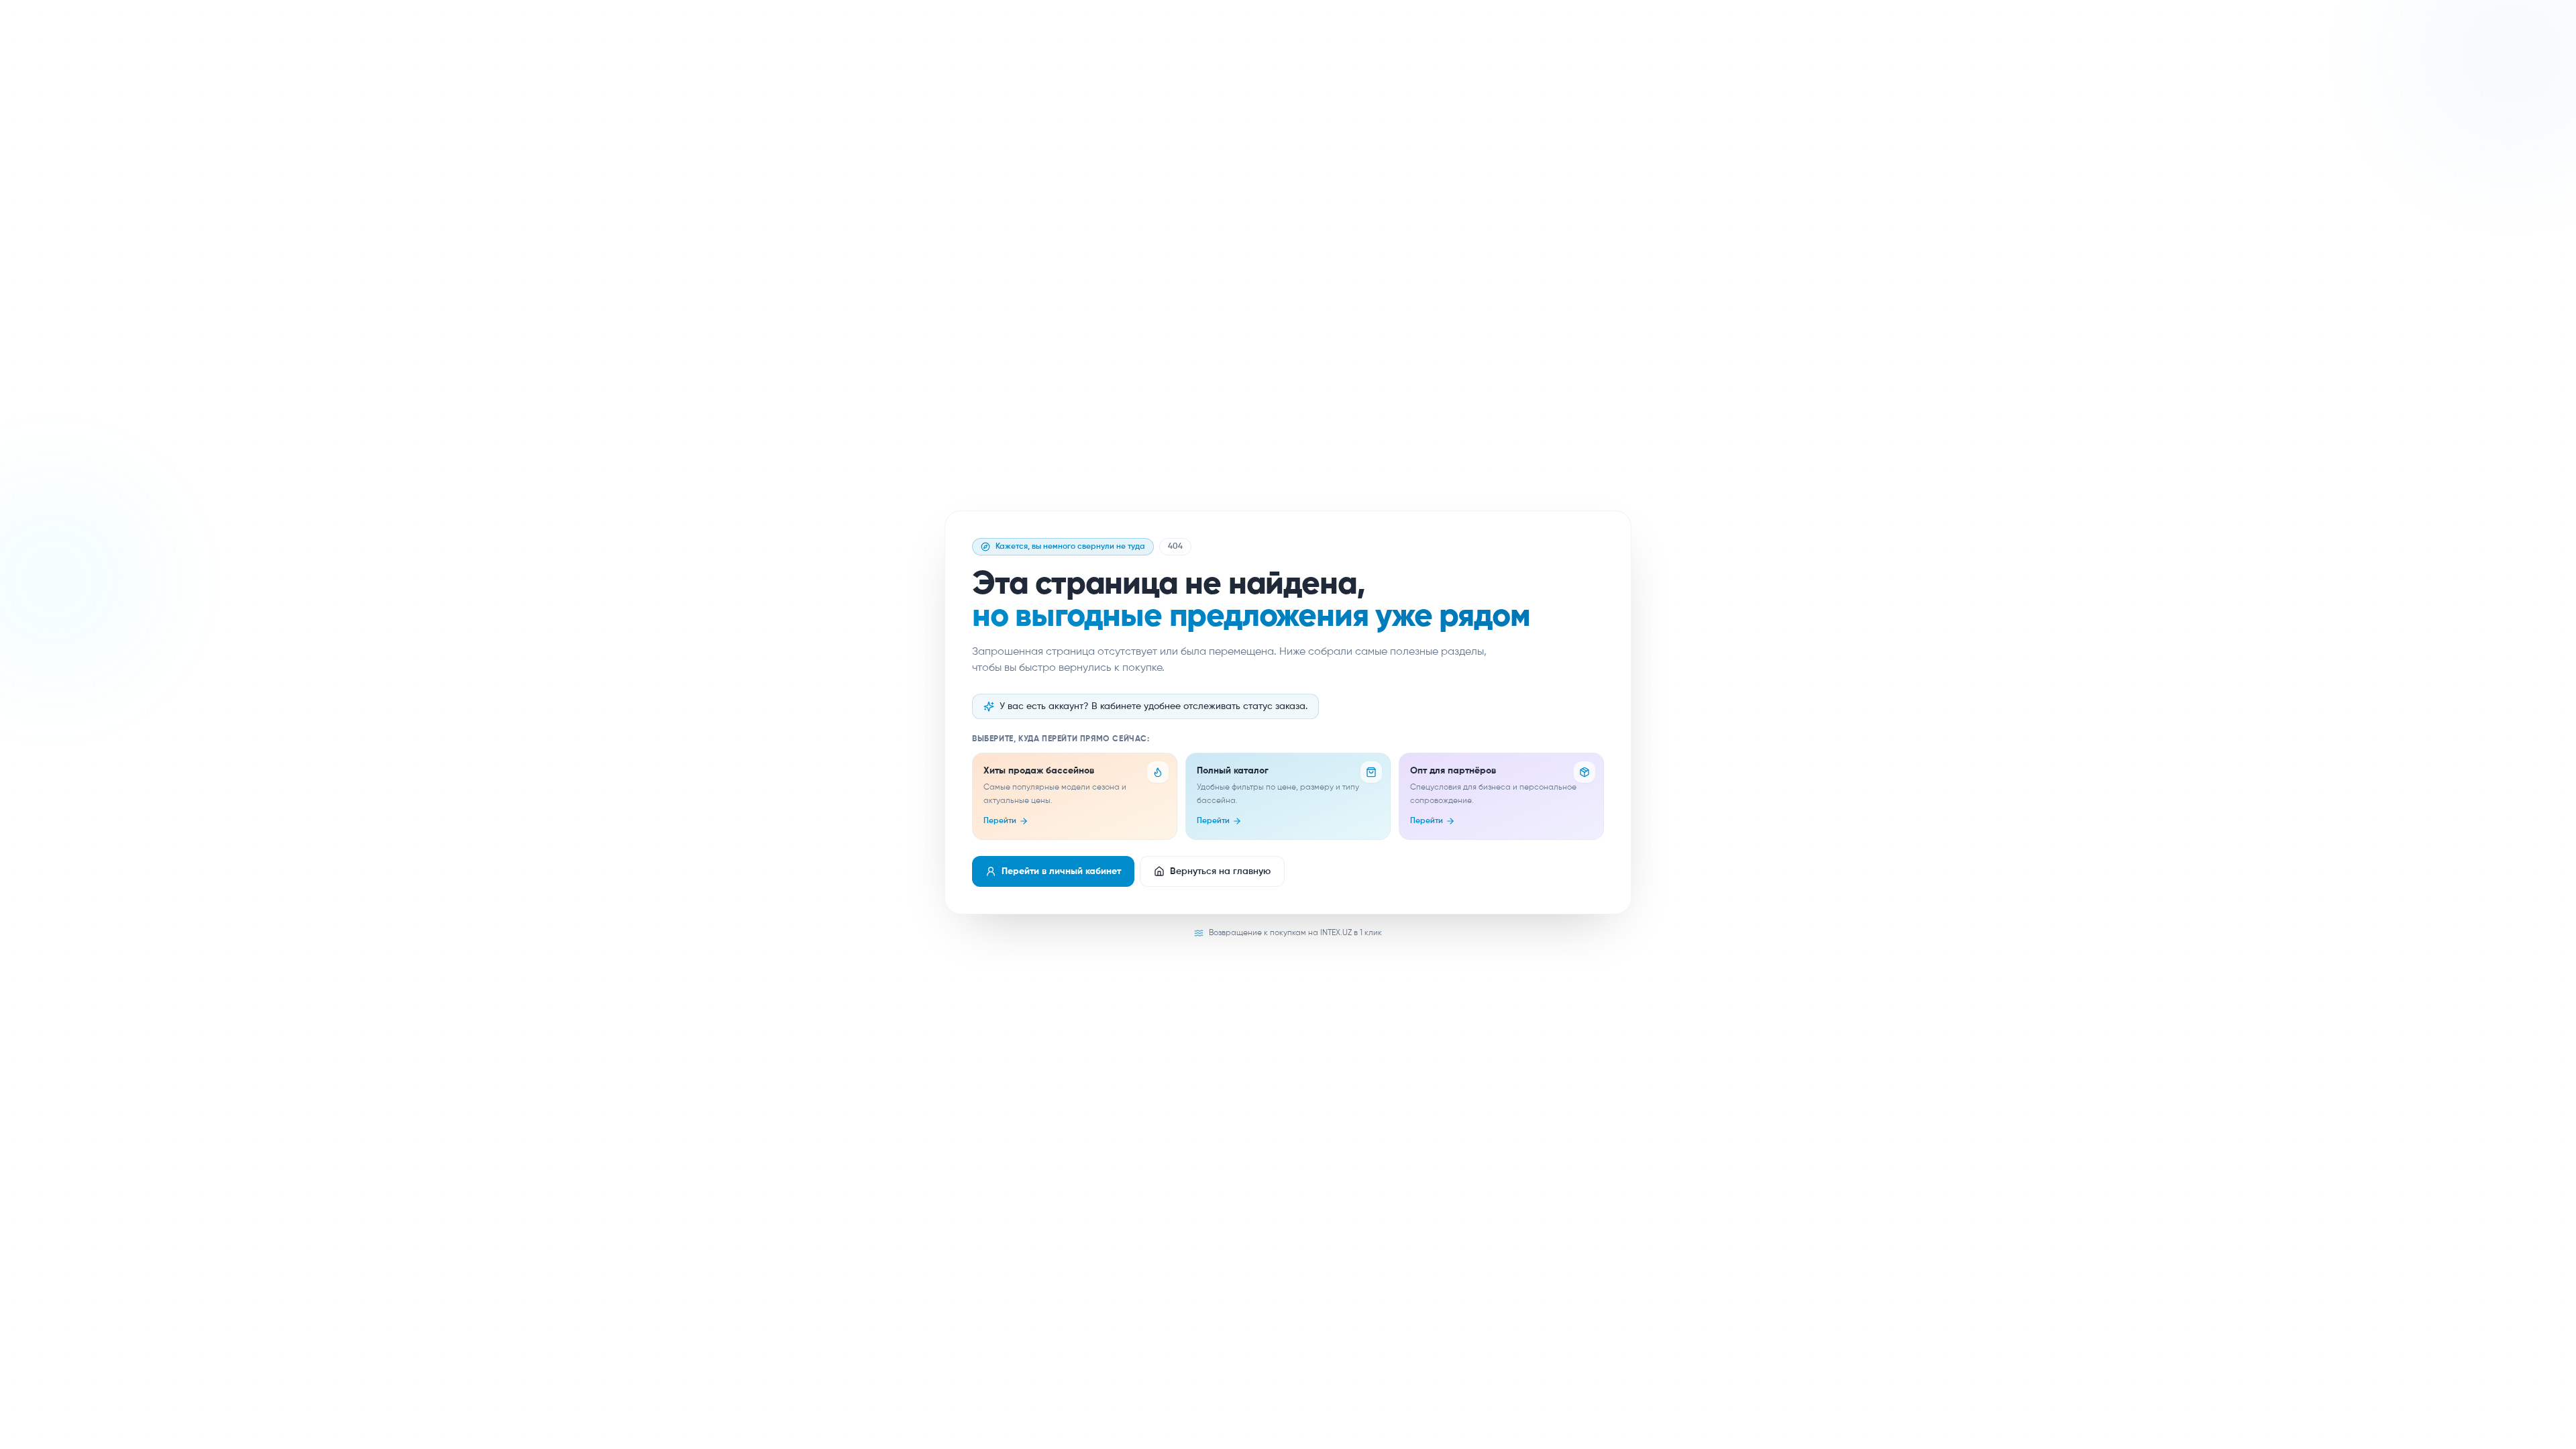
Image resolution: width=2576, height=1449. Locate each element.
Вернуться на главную (1220, 871)
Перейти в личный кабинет (1061, 871)
